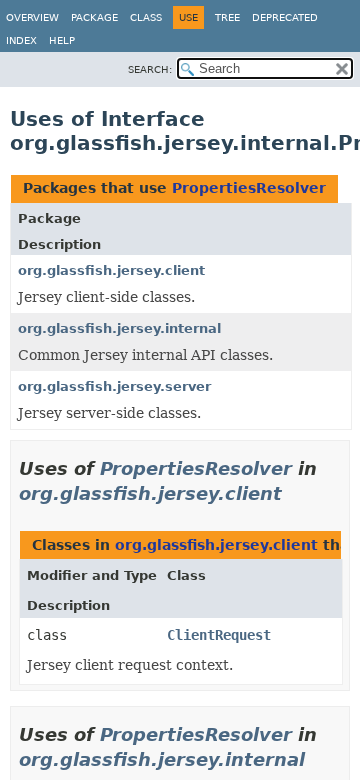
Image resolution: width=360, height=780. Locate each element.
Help (62, 40)
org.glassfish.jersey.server (114, 386)
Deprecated (285, 17)
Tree (227, 17)
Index (21, 40)
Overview (32, 17)
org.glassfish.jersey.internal (119, 328)
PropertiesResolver (249, 188)
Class (146, 17)
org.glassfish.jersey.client (111, 270)
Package (94, 17)
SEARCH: (150, 69)
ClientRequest (219, 635)
